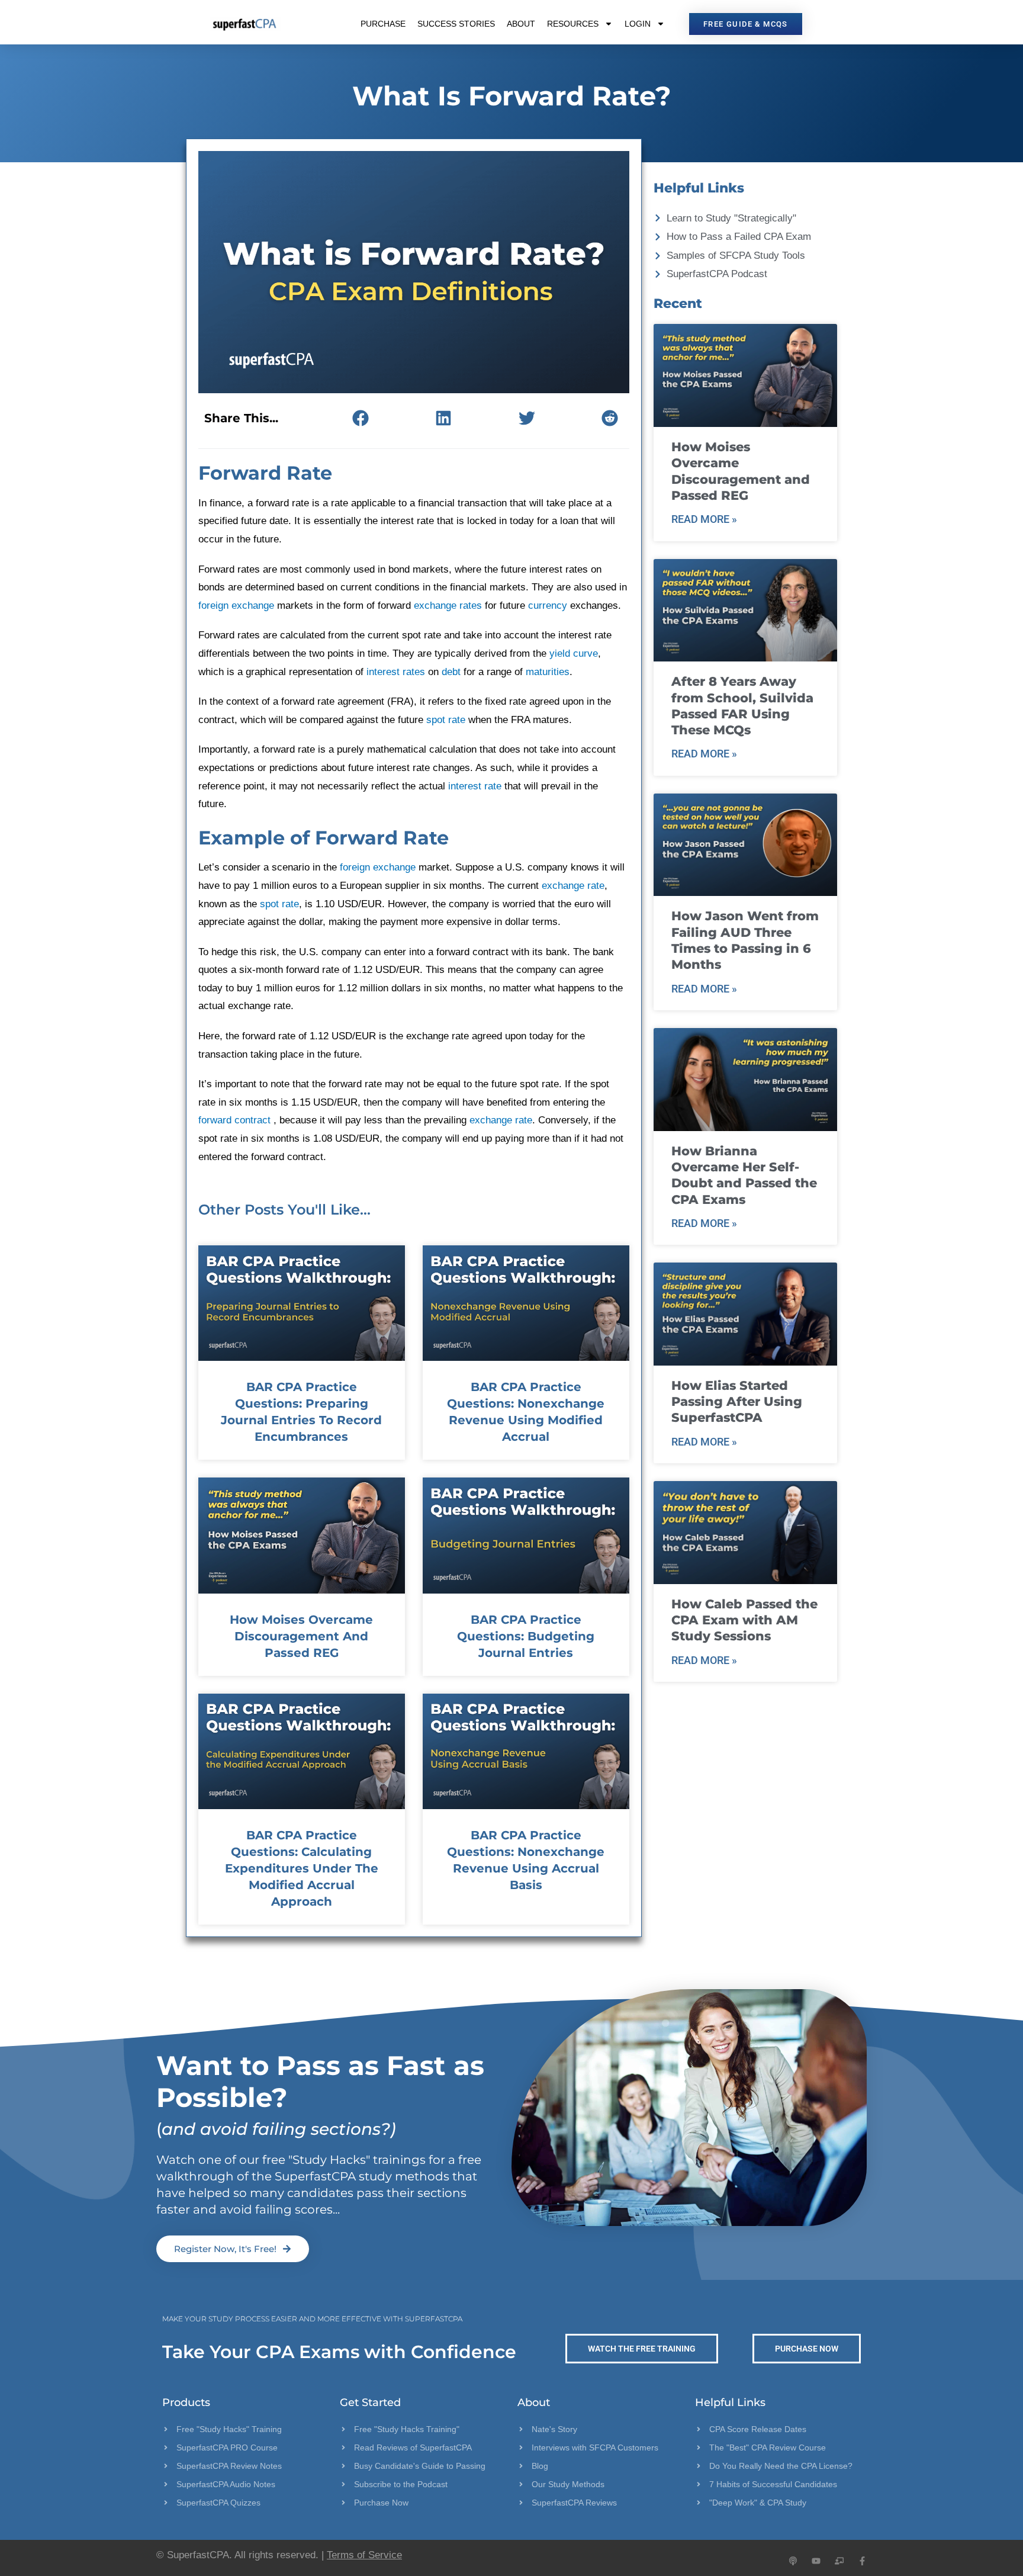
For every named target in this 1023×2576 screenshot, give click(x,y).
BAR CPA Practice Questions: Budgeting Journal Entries (526, 1636)
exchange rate (573, 886)
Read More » (704, 519)
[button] (360, 418)
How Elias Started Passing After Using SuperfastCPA (737, 1402)
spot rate (446, 720)
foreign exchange (236, 606)
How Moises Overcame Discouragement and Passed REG (301, 1636)
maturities (548, 672)
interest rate (475, 786)
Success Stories (456, 24)
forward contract (236, 1120)
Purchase (383, 24)
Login (638, 24)
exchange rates (448, 606)
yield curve (574, 653)
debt (451, 672)
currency (548, 606)
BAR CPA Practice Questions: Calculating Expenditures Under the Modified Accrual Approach (302, 1868)
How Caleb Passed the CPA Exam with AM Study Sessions (744, 1620)
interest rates (396, 672)
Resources (573, 24)
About (521, 24)
